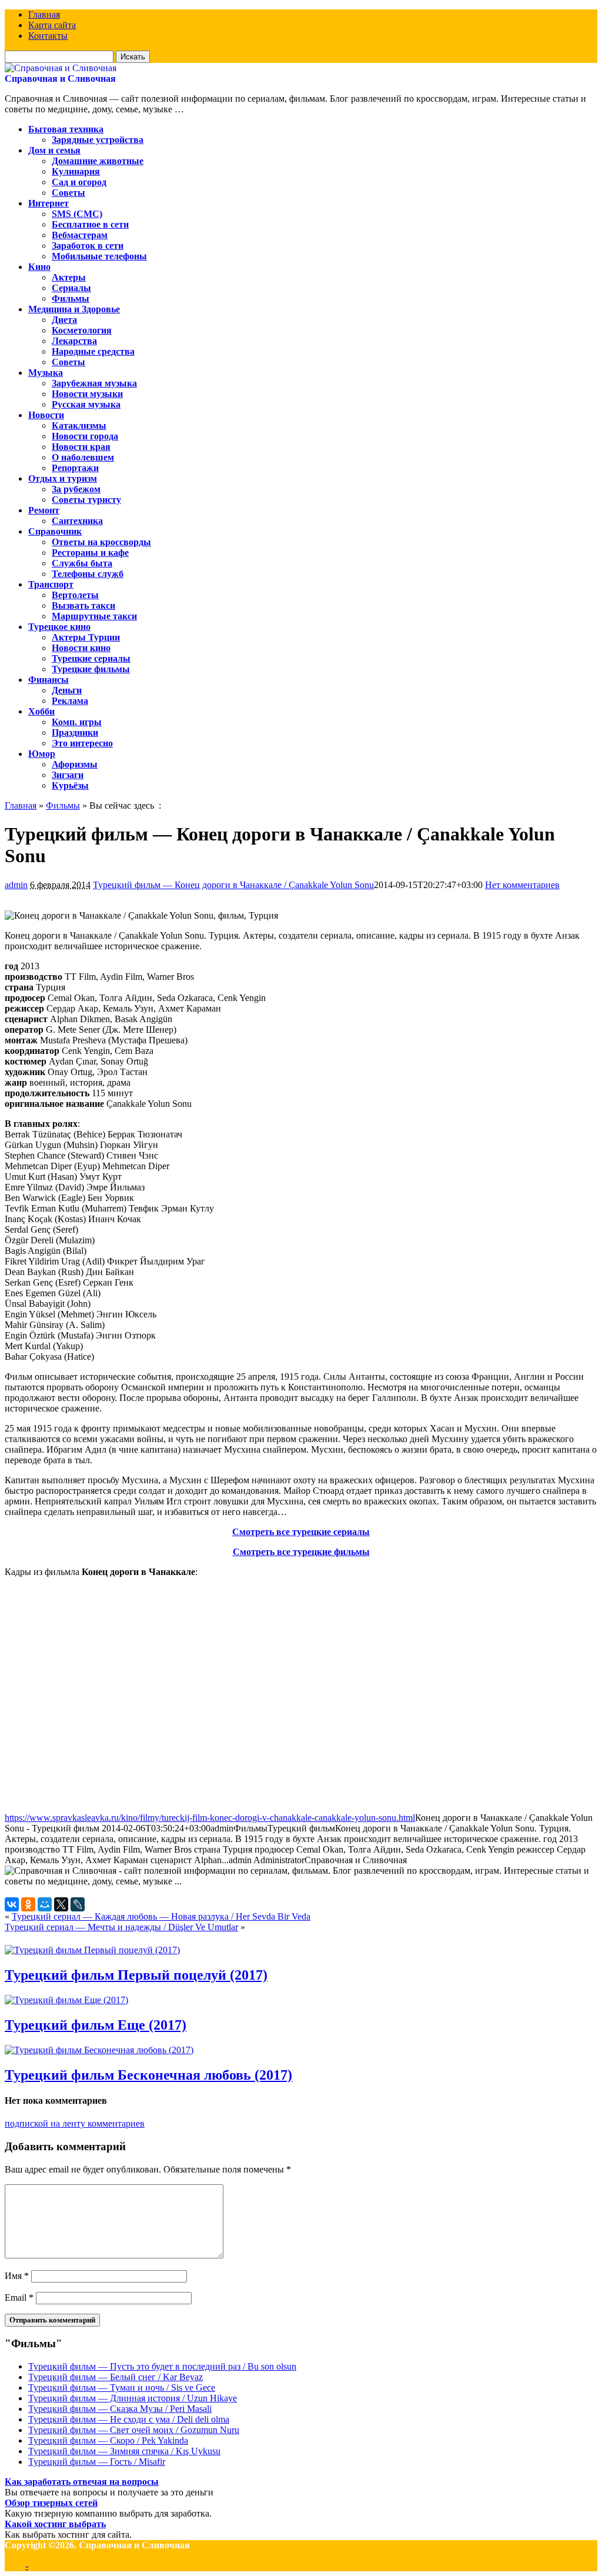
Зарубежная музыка (94, 383)
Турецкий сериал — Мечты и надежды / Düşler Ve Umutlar (121, 1927)
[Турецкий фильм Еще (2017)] (66, 2000)
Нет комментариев (522, 885)
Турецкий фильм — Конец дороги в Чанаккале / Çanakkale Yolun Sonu (233, 885)
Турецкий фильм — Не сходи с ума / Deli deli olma (129, 2419)
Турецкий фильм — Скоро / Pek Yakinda (108, 2440)
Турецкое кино (59, 627)
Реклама (70, 701)
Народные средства (93, 351)
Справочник (55, 531)
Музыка (46, 373)
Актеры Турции (86, 637)
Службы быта (82, 563)
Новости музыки (87, 394)
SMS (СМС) (77, 214)
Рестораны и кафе (90, 553)
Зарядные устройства (98, 140)
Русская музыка (86, 404)
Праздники (75, 733)
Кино (39, 267)
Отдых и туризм (63, 478)
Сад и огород (79, 182)
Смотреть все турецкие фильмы (301, 1552)
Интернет (49, 203)
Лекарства (74, 341)
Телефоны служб (88, 574)
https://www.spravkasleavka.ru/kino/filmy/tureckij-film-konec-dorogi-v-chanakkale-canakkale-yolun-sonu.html (210, 1818)
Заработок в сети (88, 246)
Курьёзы (70, 785)
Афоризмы (75, 764)
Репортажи (75, 468)
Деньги (67, 690)
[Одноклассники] (28, 1904)
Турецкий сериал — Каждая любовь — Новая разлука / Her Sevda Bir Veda (161, 1916)
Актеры (69, 277)
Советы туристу (86, 500)
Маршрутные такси (94, 616)
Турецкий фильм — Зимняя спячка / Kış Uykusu (124, 2451)
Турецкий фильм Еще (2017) (96, 2025)
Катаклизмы (79, 426)
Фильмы (71, 298)
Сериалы (71, 288)
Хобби (41, 711)
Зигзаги (68, 775)
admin (16, 885)
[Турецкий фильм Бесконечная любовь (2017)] (99, 2050)
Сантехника (77, 521)
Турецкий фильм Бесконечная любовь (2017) (148, 2075)
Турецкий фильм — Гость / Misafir (97, 2462)
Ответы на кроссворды (101, 542)
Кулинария (76, 171)
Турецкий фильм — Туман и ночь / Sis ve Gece (122, 2388)
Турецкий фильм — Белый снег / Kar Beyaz (116, 2377)
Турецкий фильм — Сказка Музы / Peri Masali (120, 2409)
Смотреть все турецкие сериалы (301, 1532)
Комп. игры (77, 722)
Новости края (81, 447)
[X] (61, 1904)
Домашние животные (98, 161)
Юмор (42, 754)
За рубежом (76, 489)
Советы (68, 193)
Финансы (49, 680)
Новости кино (81, 648)
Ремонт (44, 510)
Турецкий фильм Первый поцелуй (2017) (136, 1975)
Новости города (85, 436)
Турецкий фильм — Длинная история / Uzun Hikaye (133, 2398)
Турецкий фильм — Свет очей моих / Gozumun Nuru (134, 2430)
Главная (44, 14)
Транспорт (51, 584)
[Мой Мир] (45, 1904)
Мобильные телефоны (99, 256)
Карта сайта (52, 25)
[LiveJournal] (78, 1904)
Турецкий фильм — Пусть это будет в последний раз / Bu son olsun (162, 2366)
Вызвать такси (83, 605)
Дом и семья (54, 150)
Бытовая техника (66, 129)
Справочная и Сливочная (60, 79)
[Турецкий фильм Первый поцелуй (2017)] (92, 1950)
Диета (64, 320)
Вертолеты (75, 595)
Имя (17, 2276)
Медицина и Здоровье (74, 309)
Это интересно (82, 743)
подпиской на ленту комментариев (75, 2123)
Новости (46, 415)
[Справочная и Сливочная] (61, 68)
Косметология (82, 330)
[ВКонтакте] (12, 1904)
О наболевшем (83, 457)
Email (19, 2298)
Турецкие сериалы (91, 658)
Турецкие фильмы (91, 669)
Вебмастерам (80, 235)
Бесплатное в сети (90, 224)
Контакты (48, 36)
